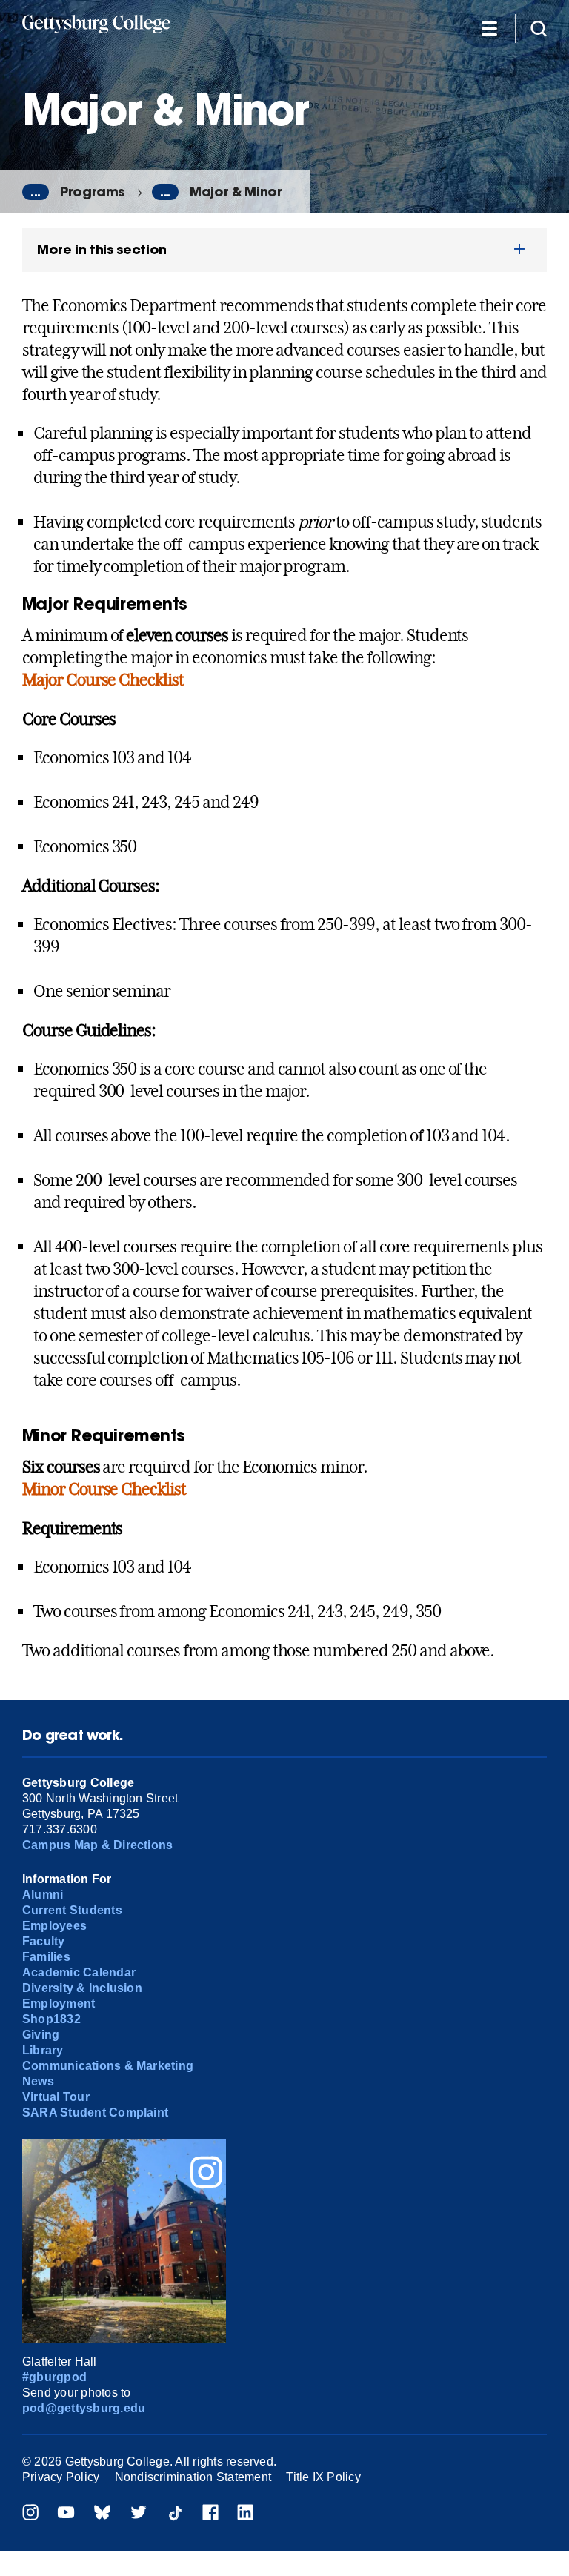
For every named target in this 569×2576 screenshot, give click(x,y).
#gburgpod (54, 2377)
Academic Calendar (79, 1972)
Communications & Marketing (108, 2066)
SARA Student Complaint (95, 2112)
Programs (92, 192)
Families (46, 1957)
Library (43, 2050)
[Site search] (539, 28)
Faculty (44, 1941)
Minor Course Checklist (104, 1489)
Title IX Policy (323, 2477)
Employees (54, 1926)
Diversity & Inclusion (82, 1988)
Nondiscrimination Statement (193, 2477)
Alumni (43, 1895)
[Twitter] (139, 2514)
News (38, 2081)
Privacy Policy (61, 2477)
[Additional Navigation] (489, 28)
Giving (41, 2035)
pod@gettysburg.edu (84, 2408)
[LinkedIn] (245, 2514)
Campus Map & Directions (98, 1845)
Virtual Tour (56, 2097)
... (36, 192)
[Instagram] (30, 2514)
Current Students (72, 1910)
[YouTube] (66, 2514)
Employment (59, 2004)
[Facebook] (210, 2514)
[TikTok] (175, 2514)
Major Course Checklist (103, 680)
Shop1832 (51, 2019)
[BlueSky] (102, 2514)
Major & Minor (236, 192)
